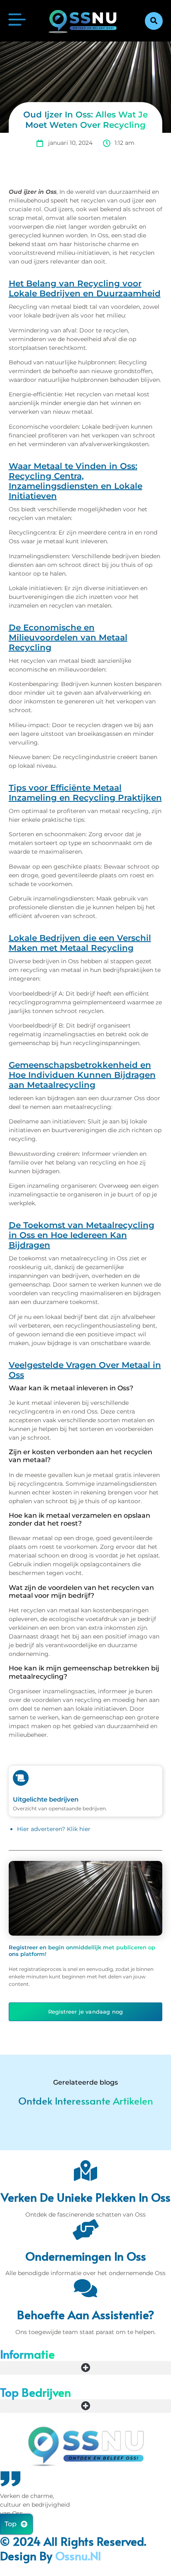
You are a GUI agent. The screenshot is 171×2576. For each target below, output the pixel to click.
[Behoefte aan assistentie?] (85, 2288)
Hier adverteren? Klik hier (54, 1829)
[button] (154, 21)
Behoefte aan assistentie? (86, 2314)
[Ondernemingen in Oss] (85, 2229)
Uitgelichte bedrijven (46, 1799)
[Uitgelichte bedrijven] (21, 1778)
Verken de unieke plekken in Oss (86, 2197)
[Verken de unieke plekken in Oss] (85, 2171)
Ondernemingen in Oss (86, 2256)
